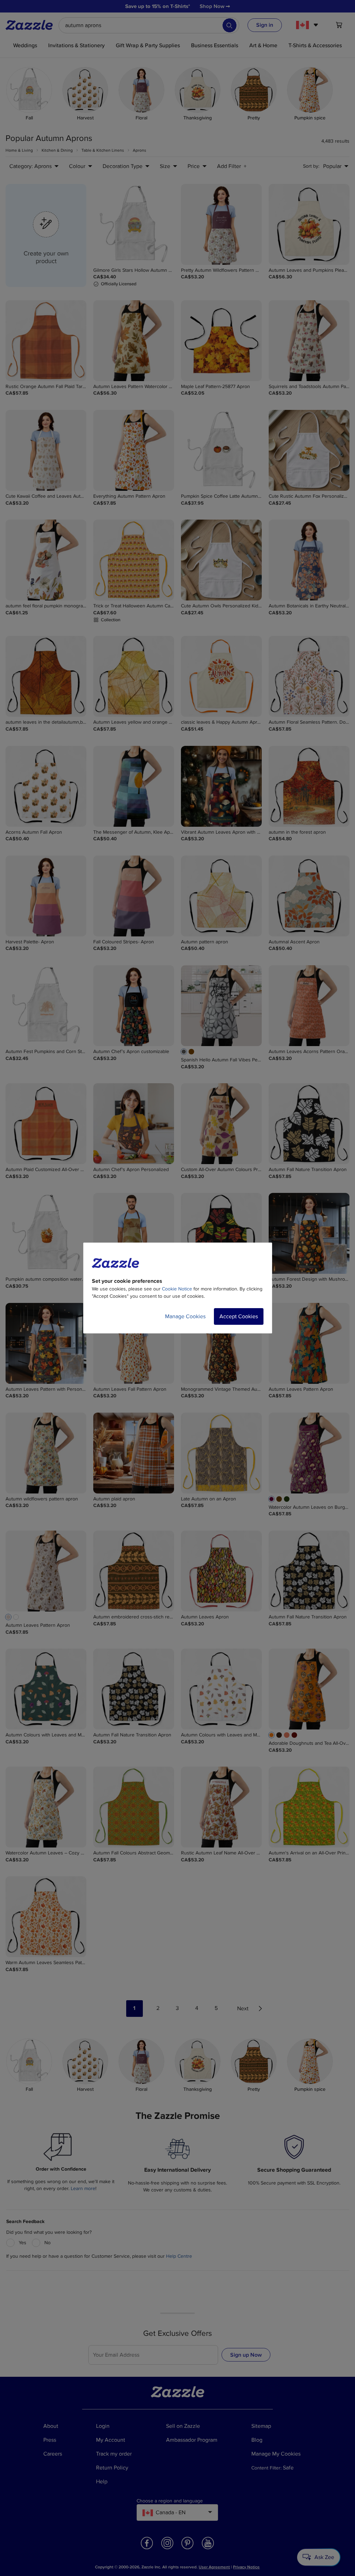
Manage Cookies (185, 1316)
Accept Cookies (239, 1316)
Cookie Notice (177, 1289)
